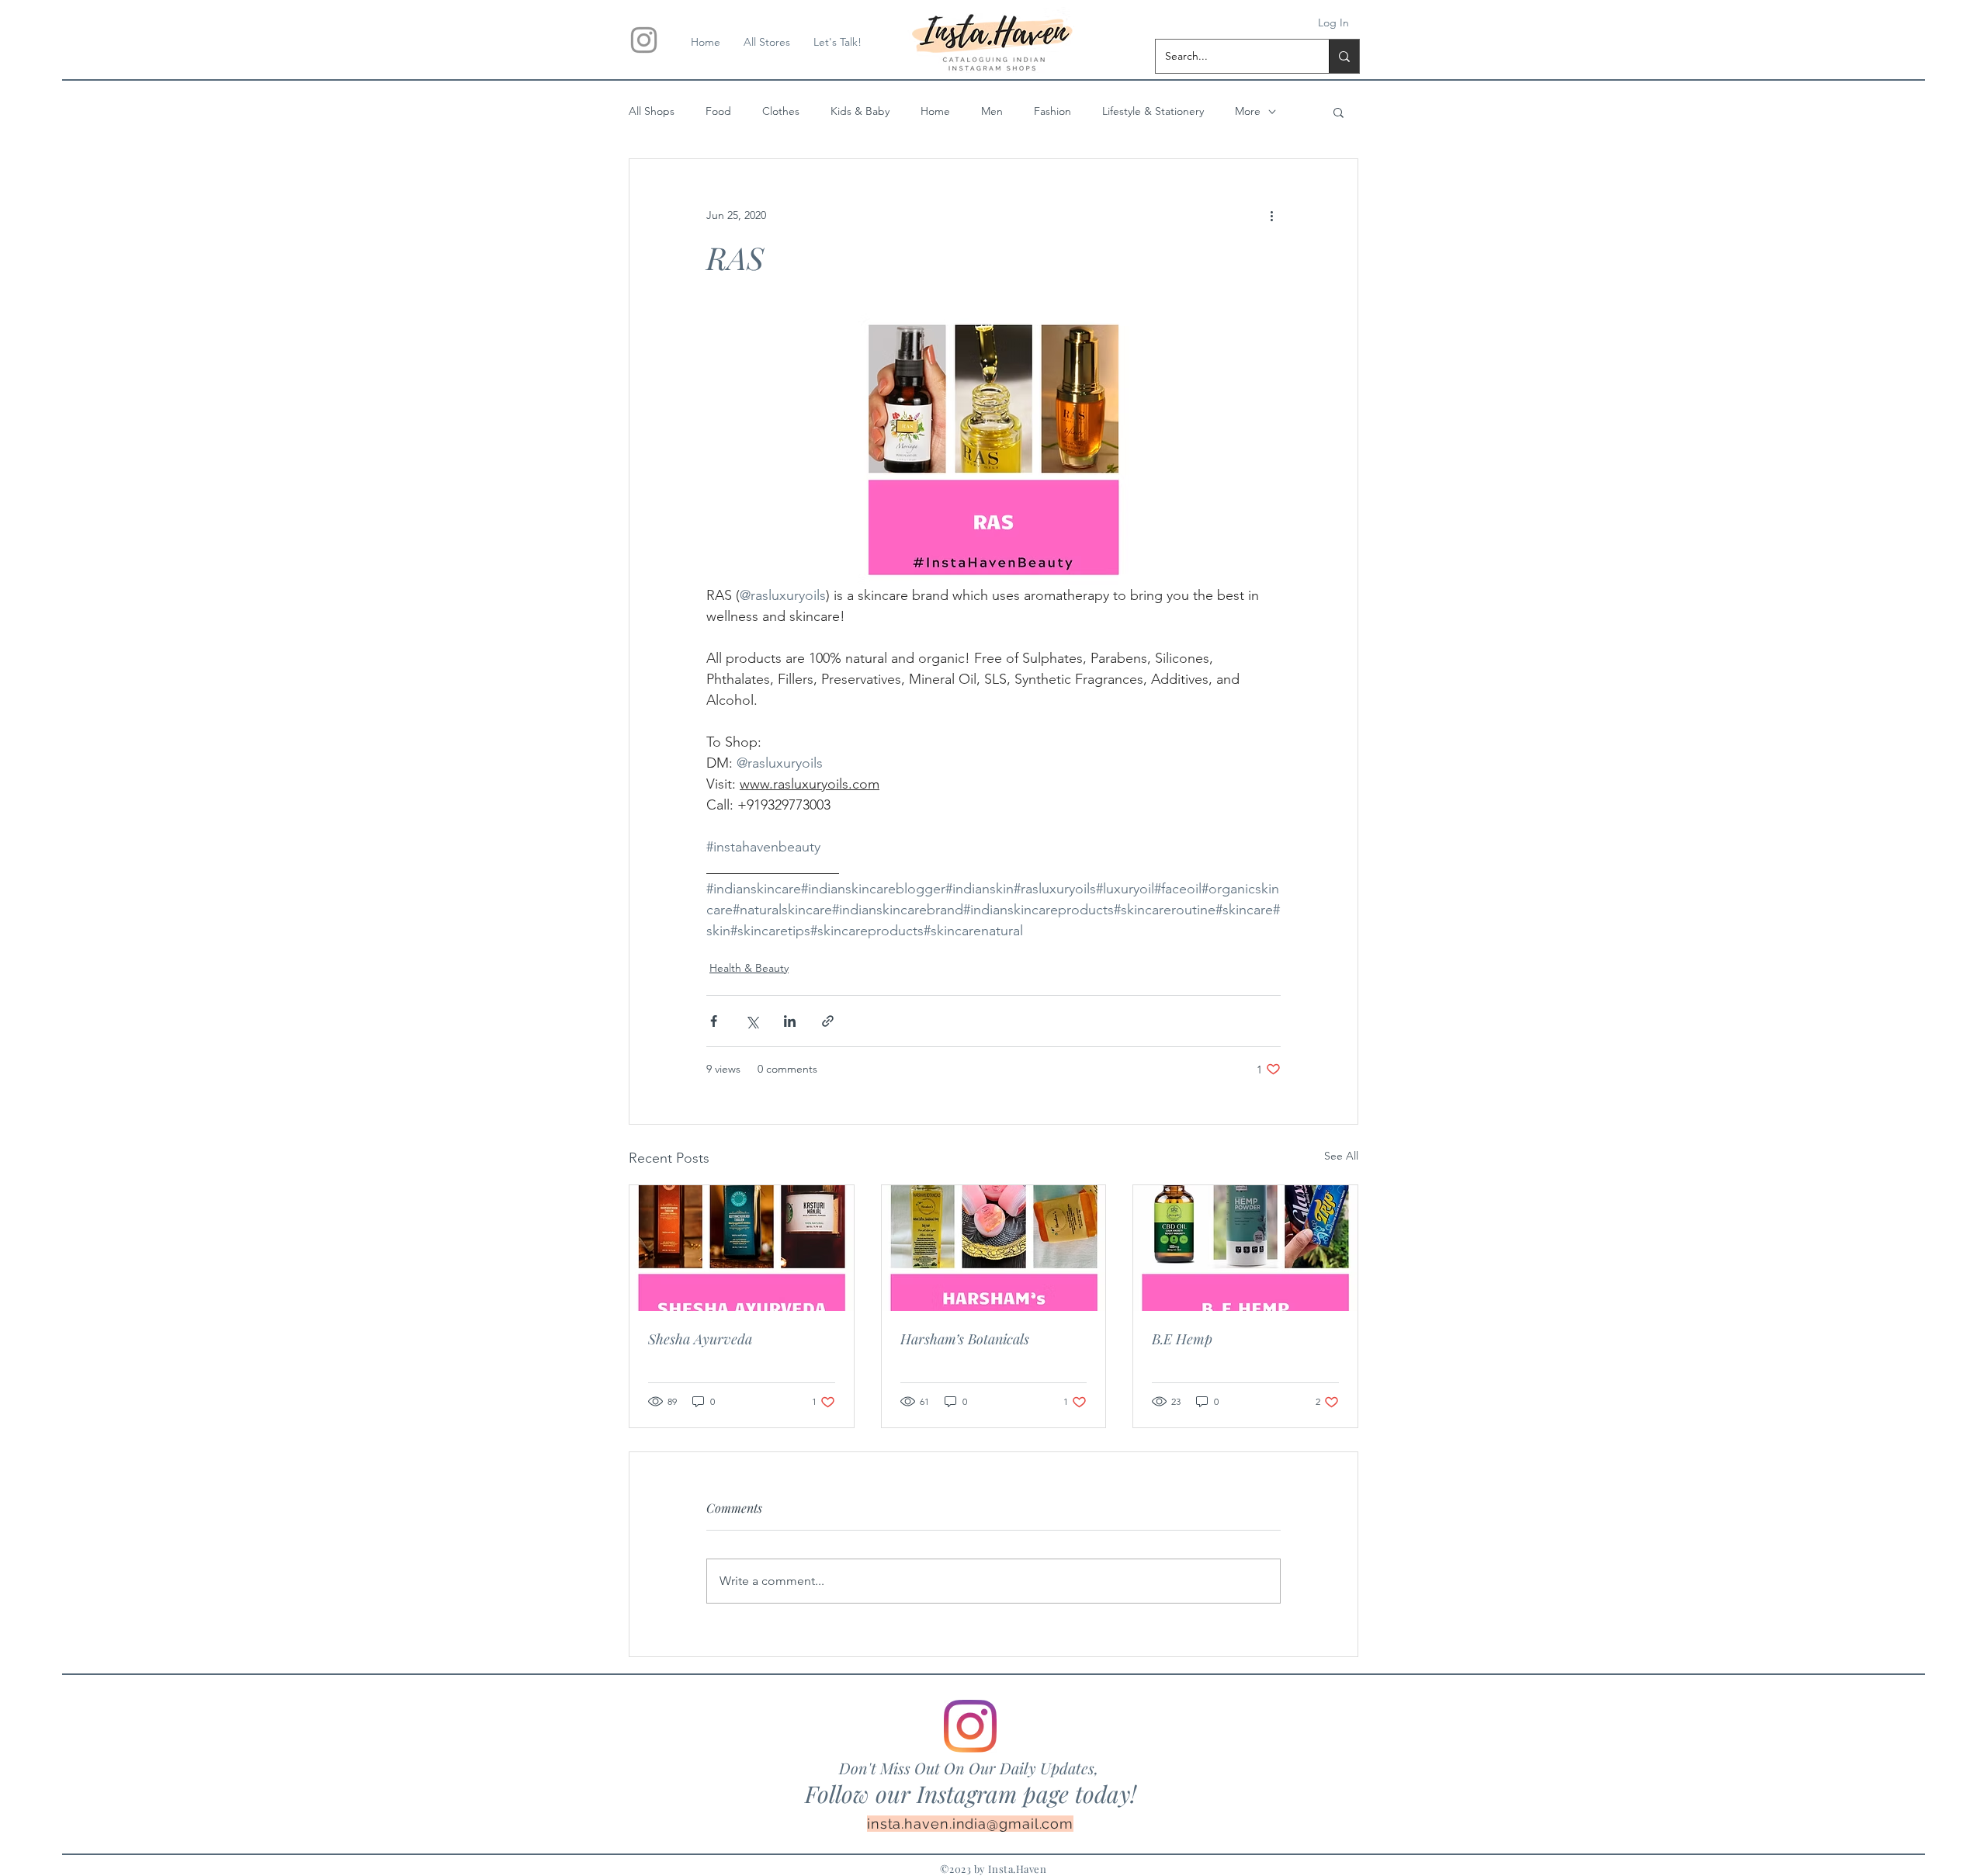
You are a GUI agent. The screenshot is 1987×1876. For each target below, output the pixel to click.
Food (718, 111)
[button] (1339, 112)
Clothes (781, 111)
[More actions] (1271, 215)
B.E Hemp (1182, 1339)
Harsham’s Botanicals (965, 1339)
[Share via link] (828, 1021)
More (1248, 111)
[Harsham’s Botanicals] (994, 1248)
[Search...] (1344, 56)
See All (1341, 1156)
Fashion (1052, 111)
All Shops (652, 111)
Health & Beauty (749, 968)
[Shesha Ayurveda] (742, 1248)
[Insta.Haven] (644, 40)
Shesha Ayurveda (700, 1339)
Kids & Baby (860, 111)
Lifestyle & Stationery (1153, 111)
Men (992, 111)
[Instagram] (970, 1726)
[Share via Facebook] (714, 1021)
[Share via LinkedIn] (790, 1021)
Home (935, 111)
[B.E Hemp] (1245, 1248)
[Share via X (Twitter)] (752, 1021)
